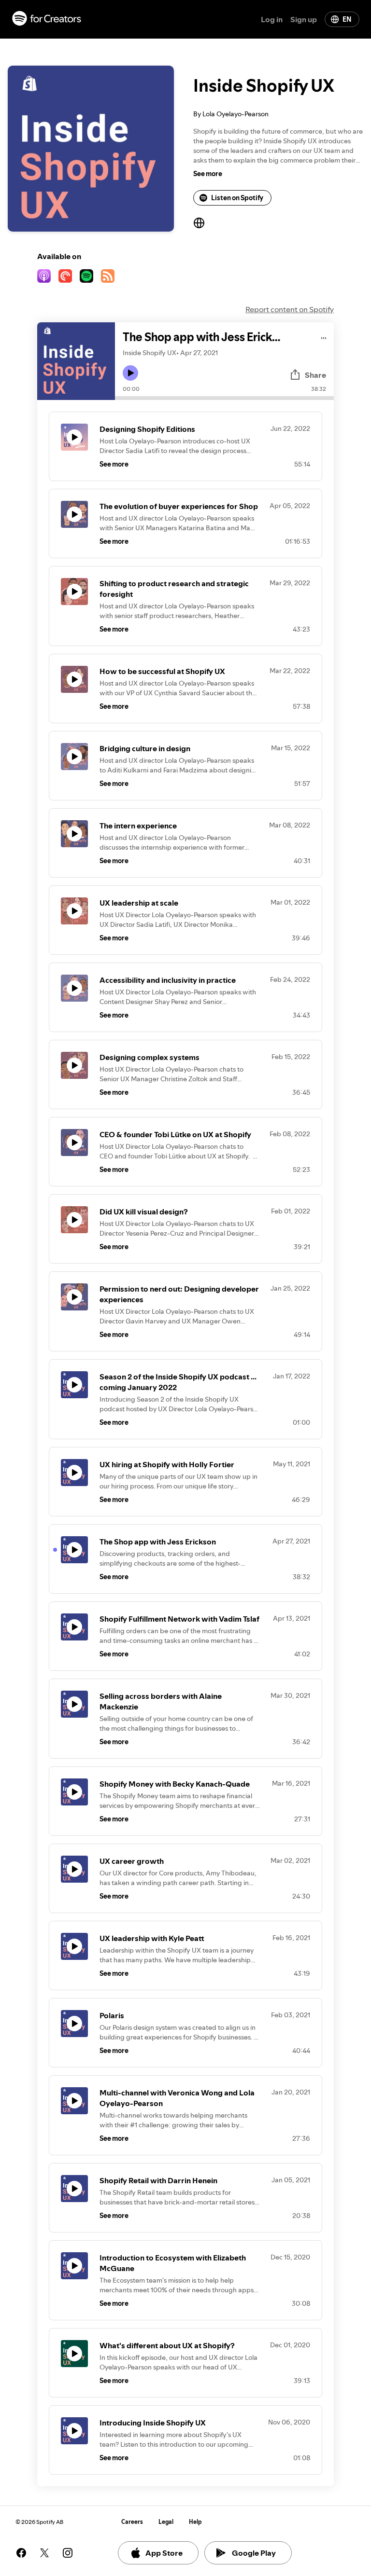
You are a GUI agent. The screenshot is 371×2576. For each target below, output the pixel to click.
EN (347, 19)
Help (195, 2522)
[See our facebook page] (21, 2553)
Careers (132, 2522)
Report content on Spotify (290, 309)
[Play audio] (324, 337)
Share (315, 375)
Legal (166, 2522)
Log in (272, 19)
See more (208, 174)
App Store (164, 2553)
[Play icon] (130, 373)
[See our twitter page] (44, 2553)
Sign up (304, 19)
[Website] (199, 223)
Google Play (254, 2553)
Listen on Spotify (237, 198)
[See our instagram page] (68, 2553)
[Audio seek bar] (224, 398)
